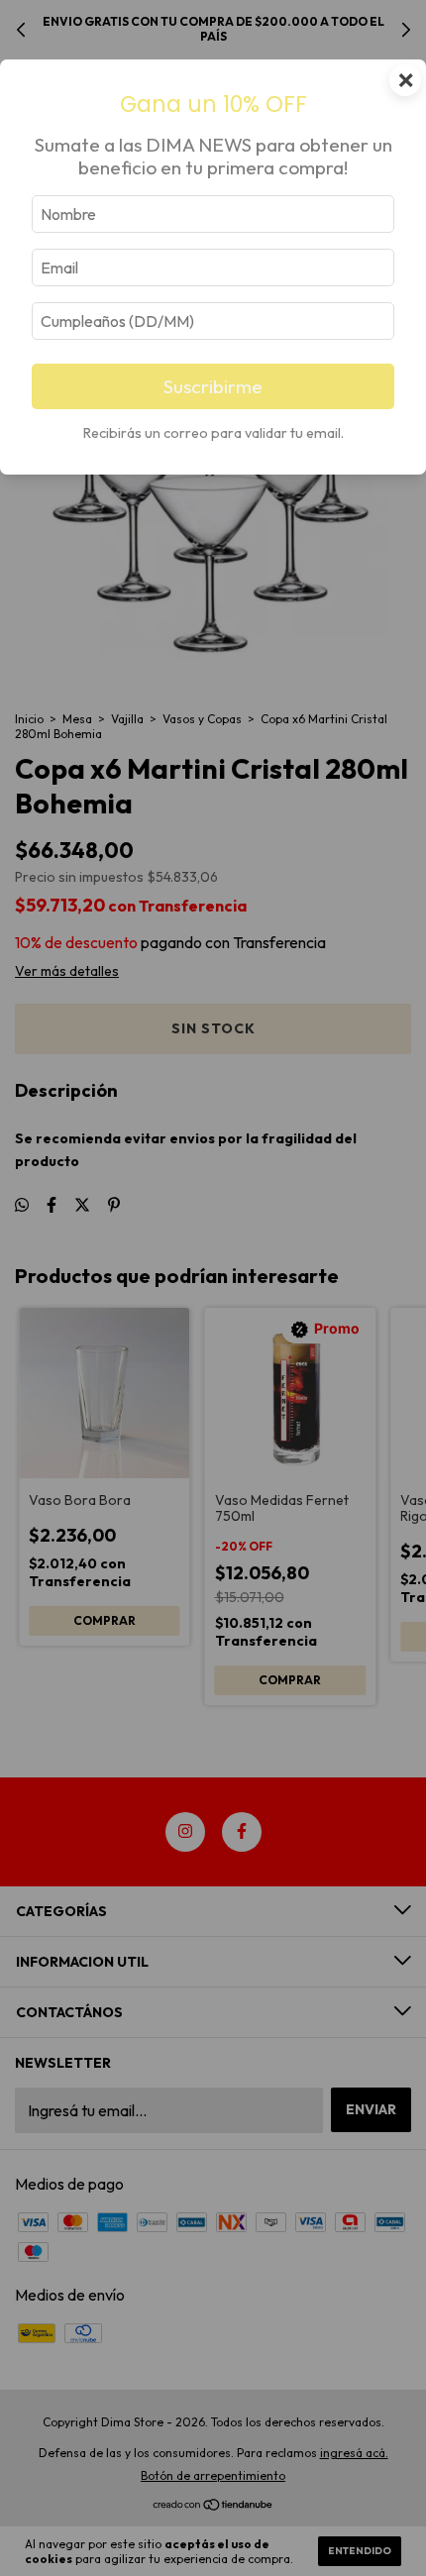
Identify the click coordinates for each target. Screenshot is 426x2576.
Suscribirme (213, 386)
